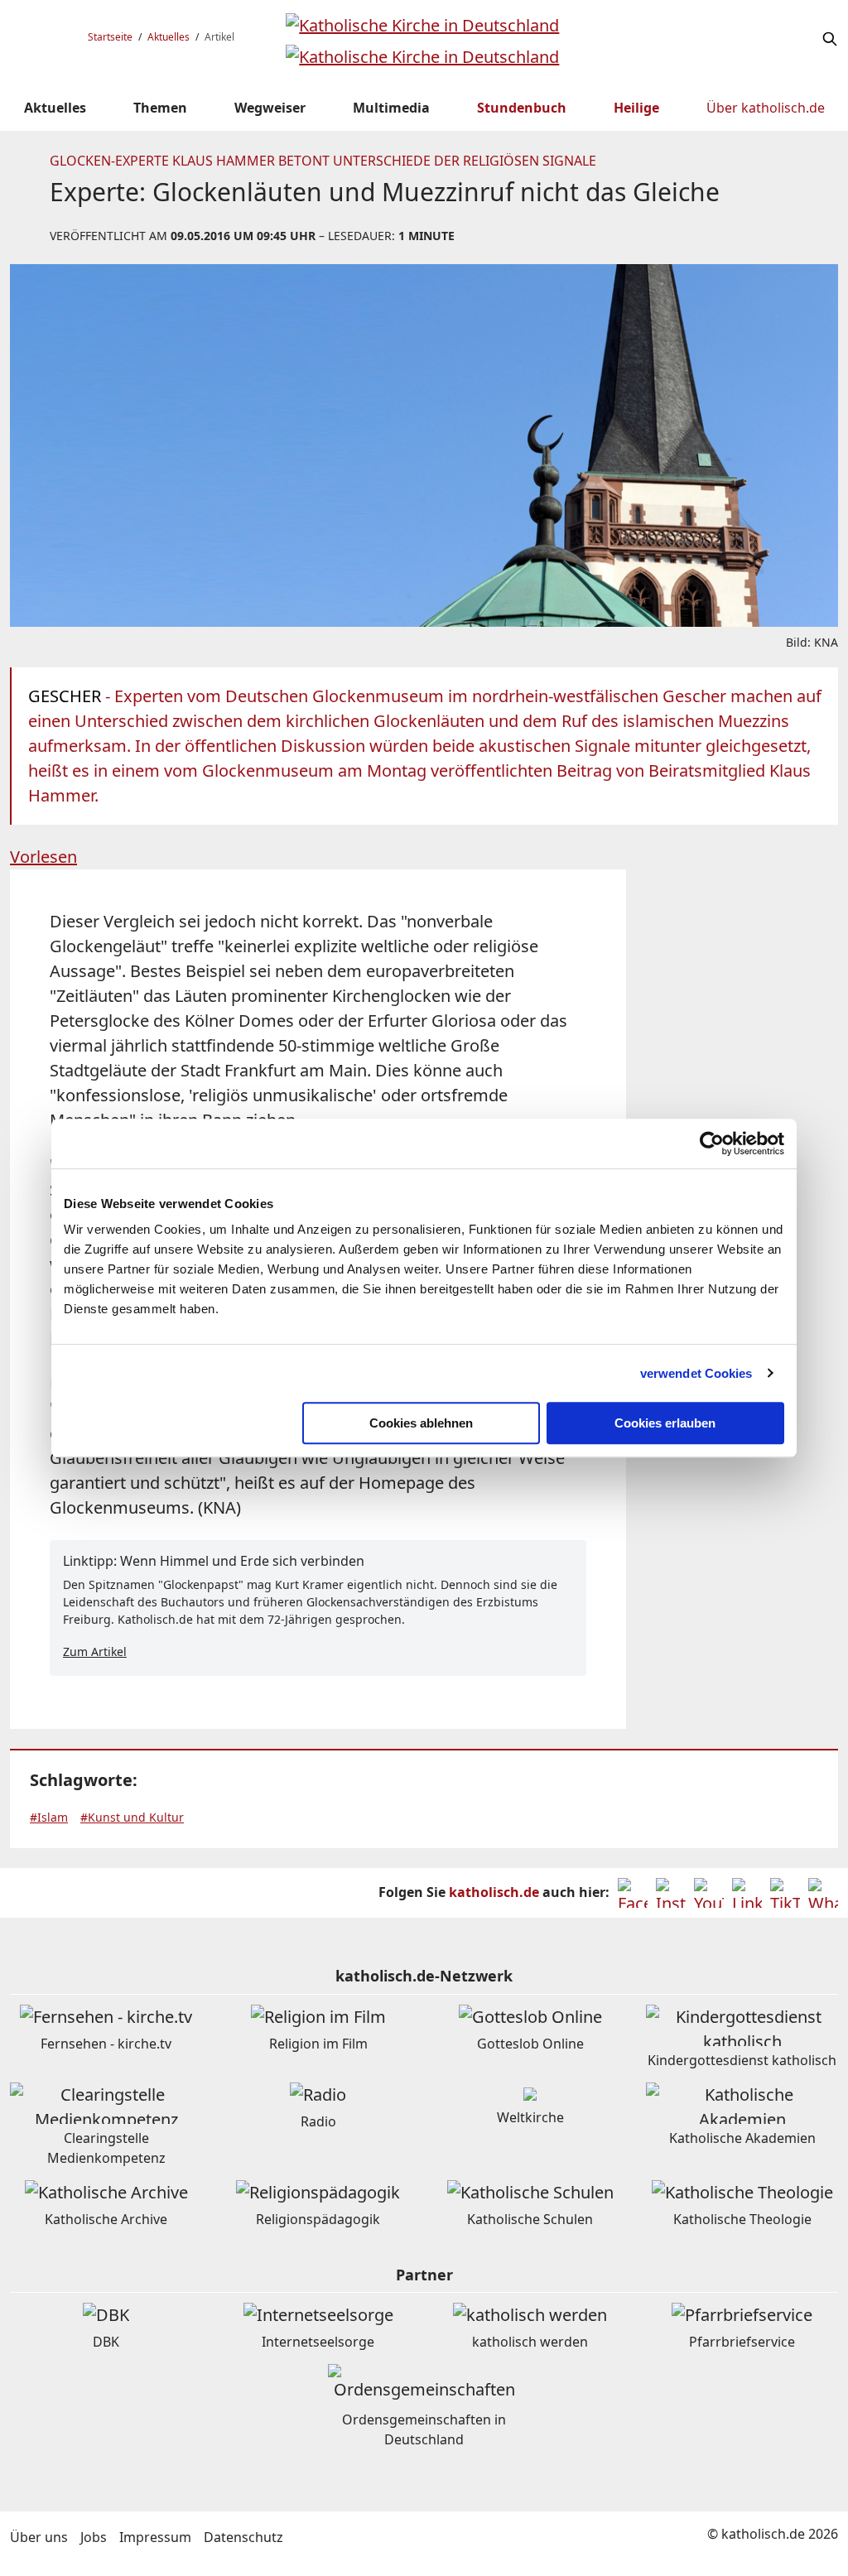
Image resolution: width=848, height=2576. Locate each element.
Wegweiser (270, 108)
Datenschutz (243, 2537)
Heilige (636, 108)
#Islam (49, 1817)
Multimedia (391, 108)
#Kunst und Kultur (132, 1817)
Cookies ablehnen (421, 1423)
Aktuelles (169, 37)
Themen (160, 108)
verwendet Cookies (696, 1373)
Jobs (94, 2537)
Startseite (110, 37)
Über (766, 108)
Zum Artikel (95, 1652)
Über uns (39, 2537)
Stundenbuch (522, 108)
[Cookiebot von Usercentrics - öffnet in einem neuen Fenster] (712, 1144)
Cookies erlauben (665, 1423)
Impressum (155, 2537)
